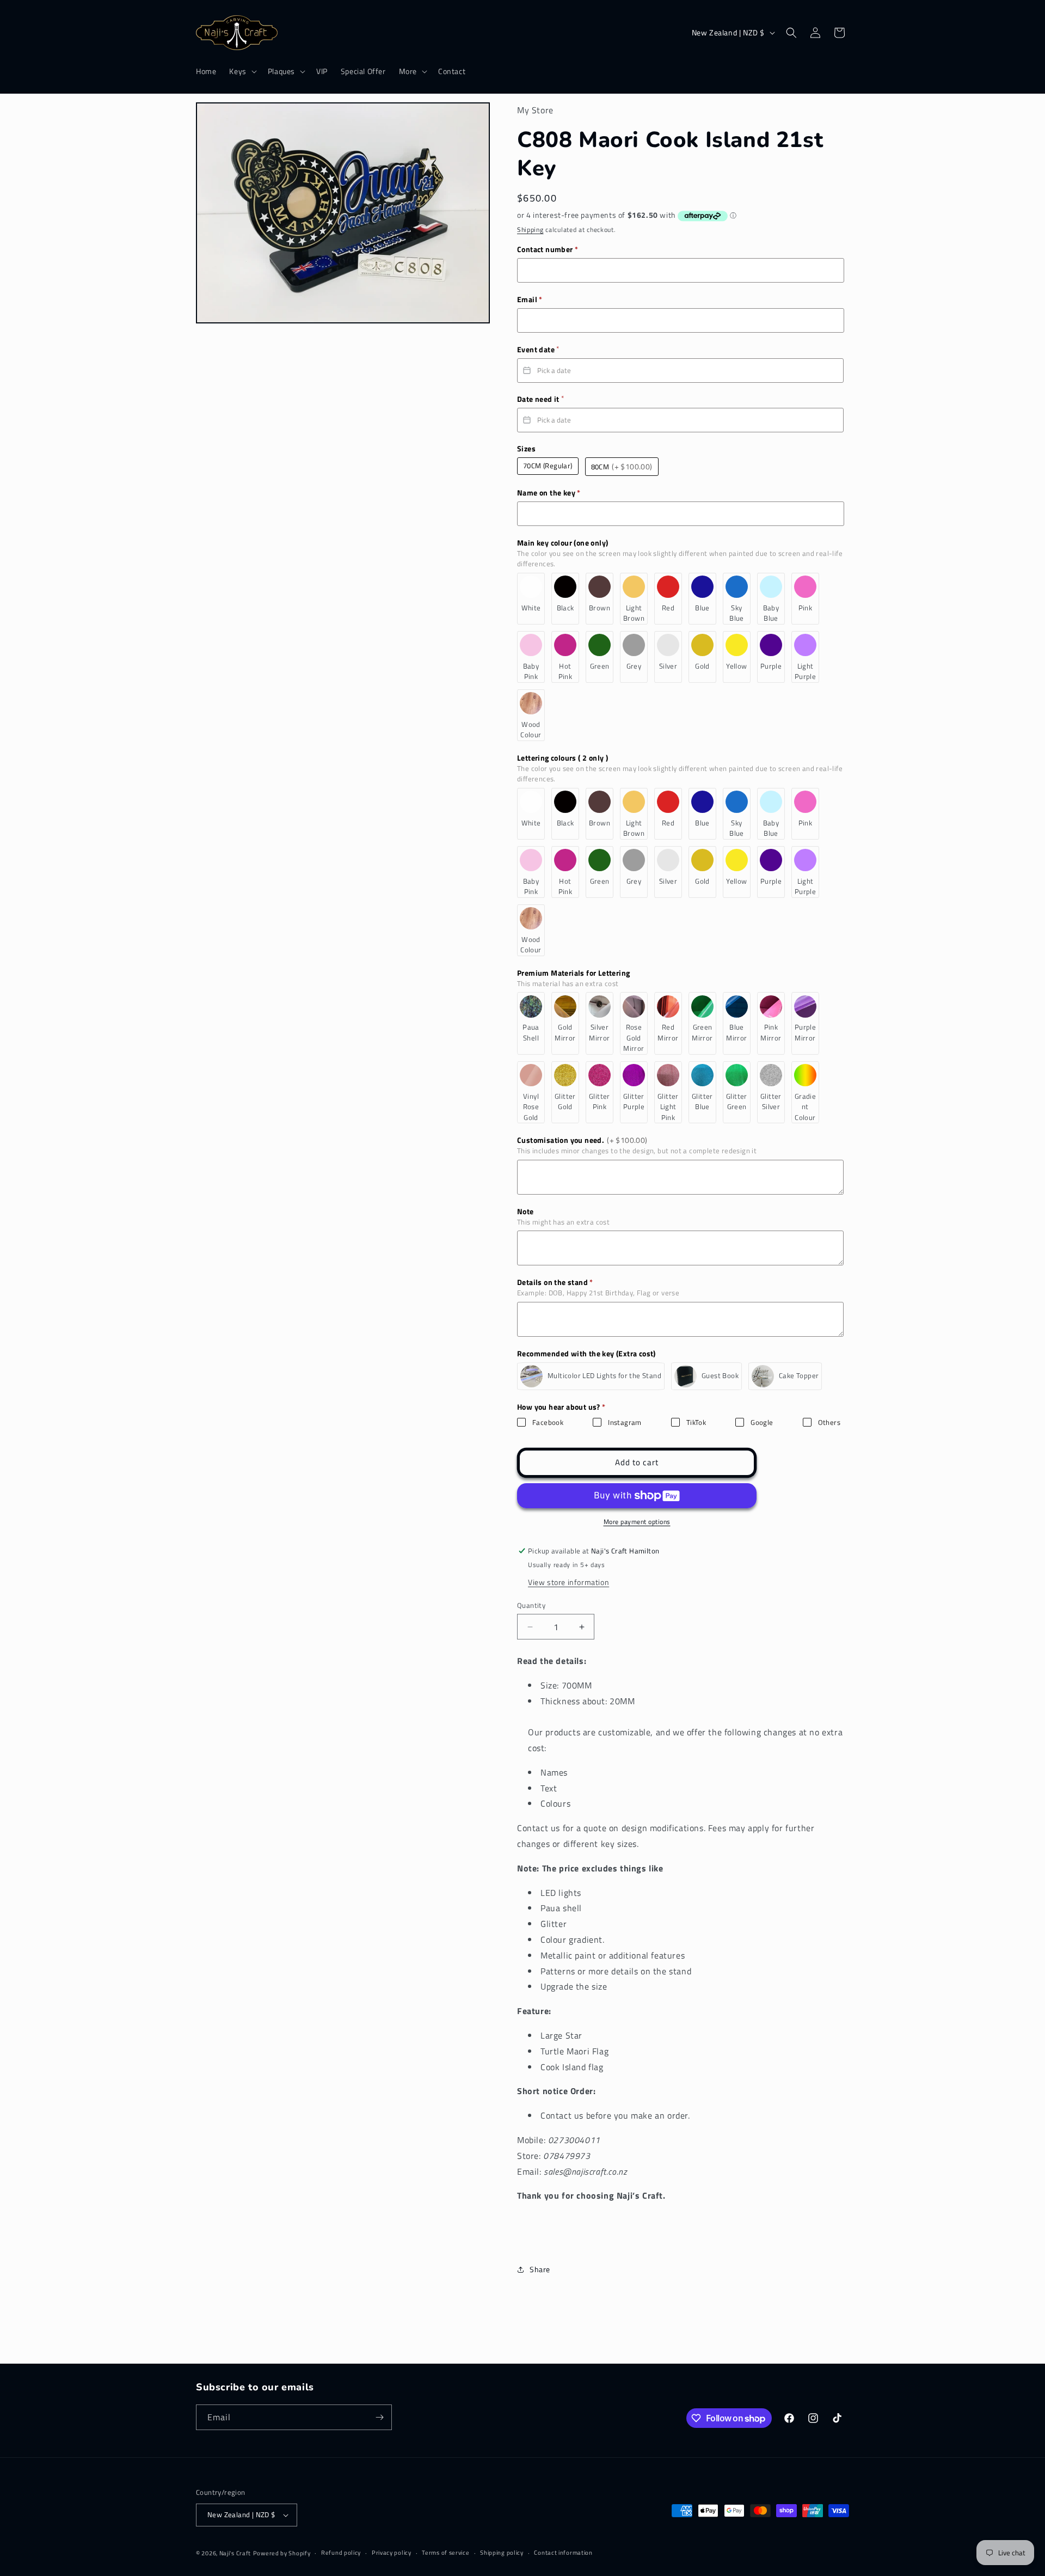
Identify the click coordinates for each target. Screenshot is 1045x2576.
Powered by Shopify (282, 2553)
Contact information (563, 2553)
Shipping (530, 230)
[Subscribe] (379, 2417)
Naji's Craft (235, 2553)
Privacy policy (392, 2553)
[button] (242, 71)
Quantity (531, 1605)
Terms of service (445, 2553)
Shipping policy (502, 2553)
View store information (568, 1582)
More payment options (637, 1522)
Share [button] (540, 2269)
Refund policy (341, 2553)
